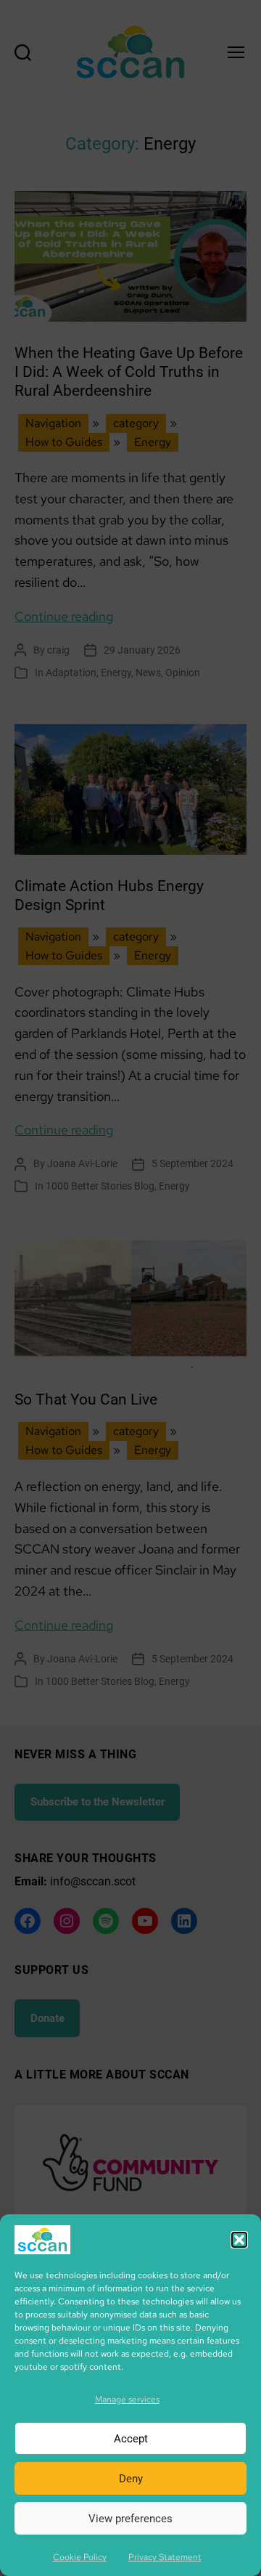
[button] (239, 2240)
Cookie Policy (80, 2557)
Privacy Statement (165, 2557)
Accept (131, 2439)
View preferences (130, 2519)
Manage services (127, 2400)
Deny (131, 2479)
